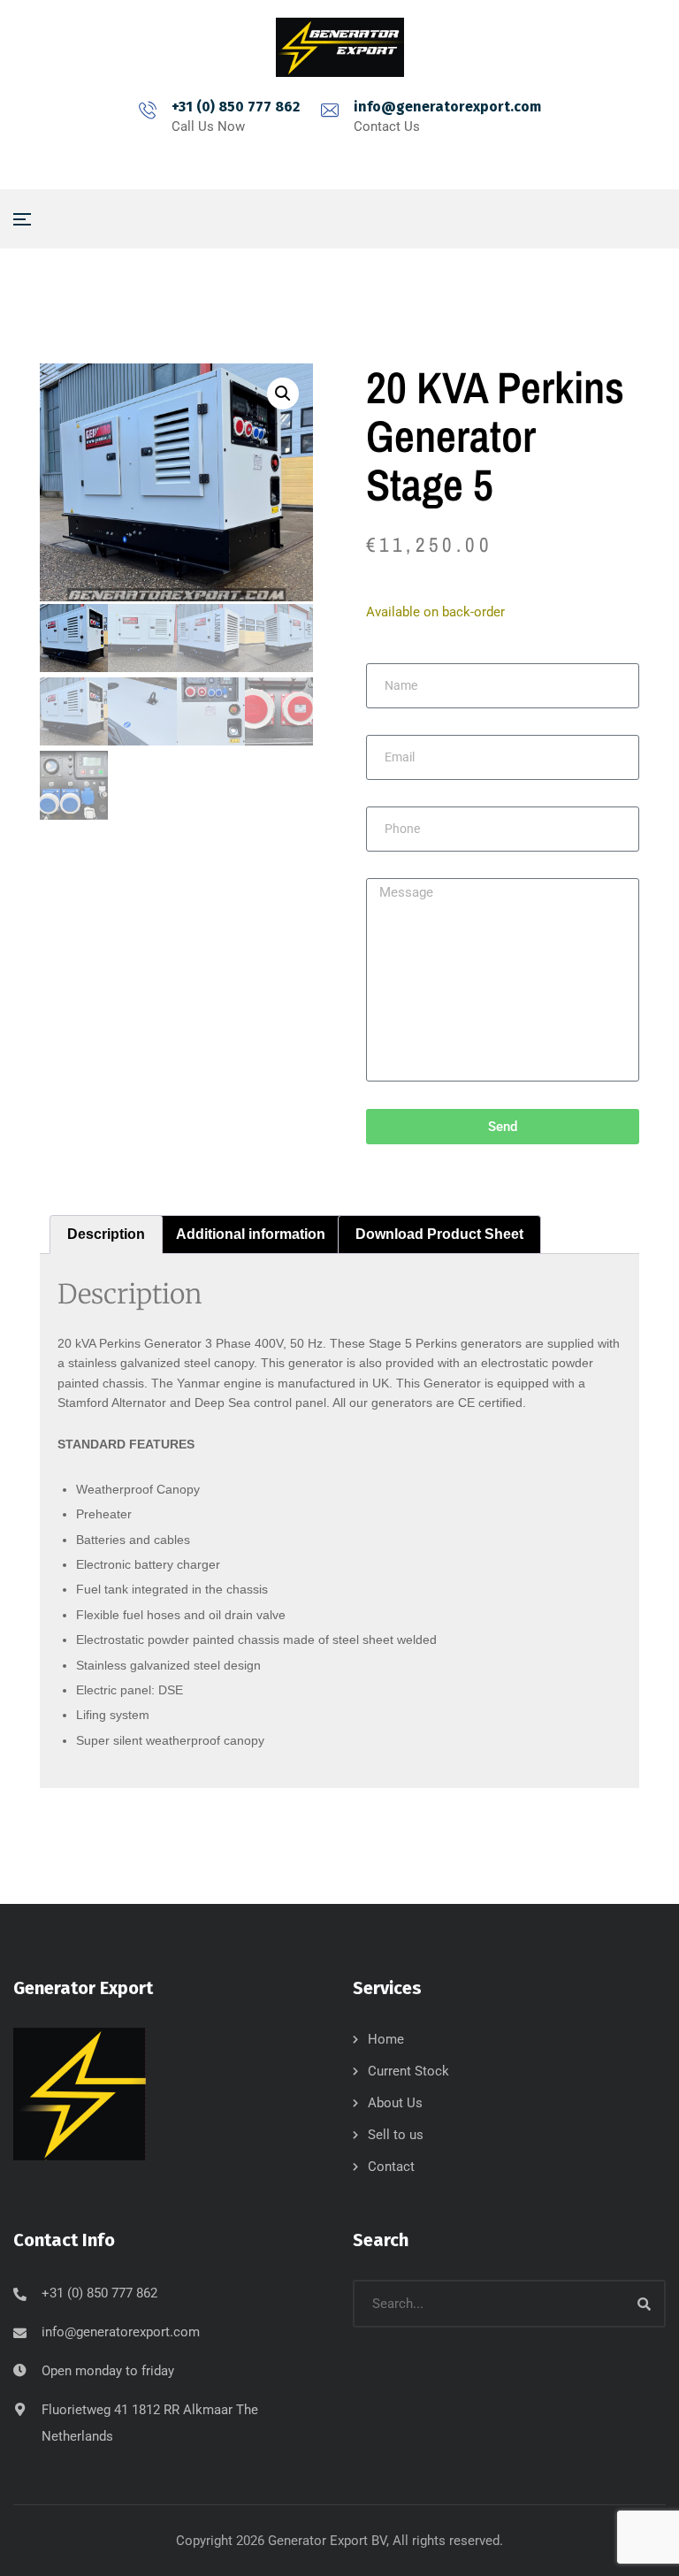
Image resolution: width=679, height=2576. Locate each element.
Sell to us (396, 2135)
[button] (283, 394)
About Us (395, 2103)
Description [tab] (106, 1234)
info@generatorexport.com (447, 107)
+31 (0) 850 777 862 (236, 107)
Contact (391, 2167)
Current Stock (408, 2071)
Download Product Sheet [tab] (439, 1234)
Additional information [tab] (251, 1234)
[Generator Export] (340, 47)
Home (386, 2039)
